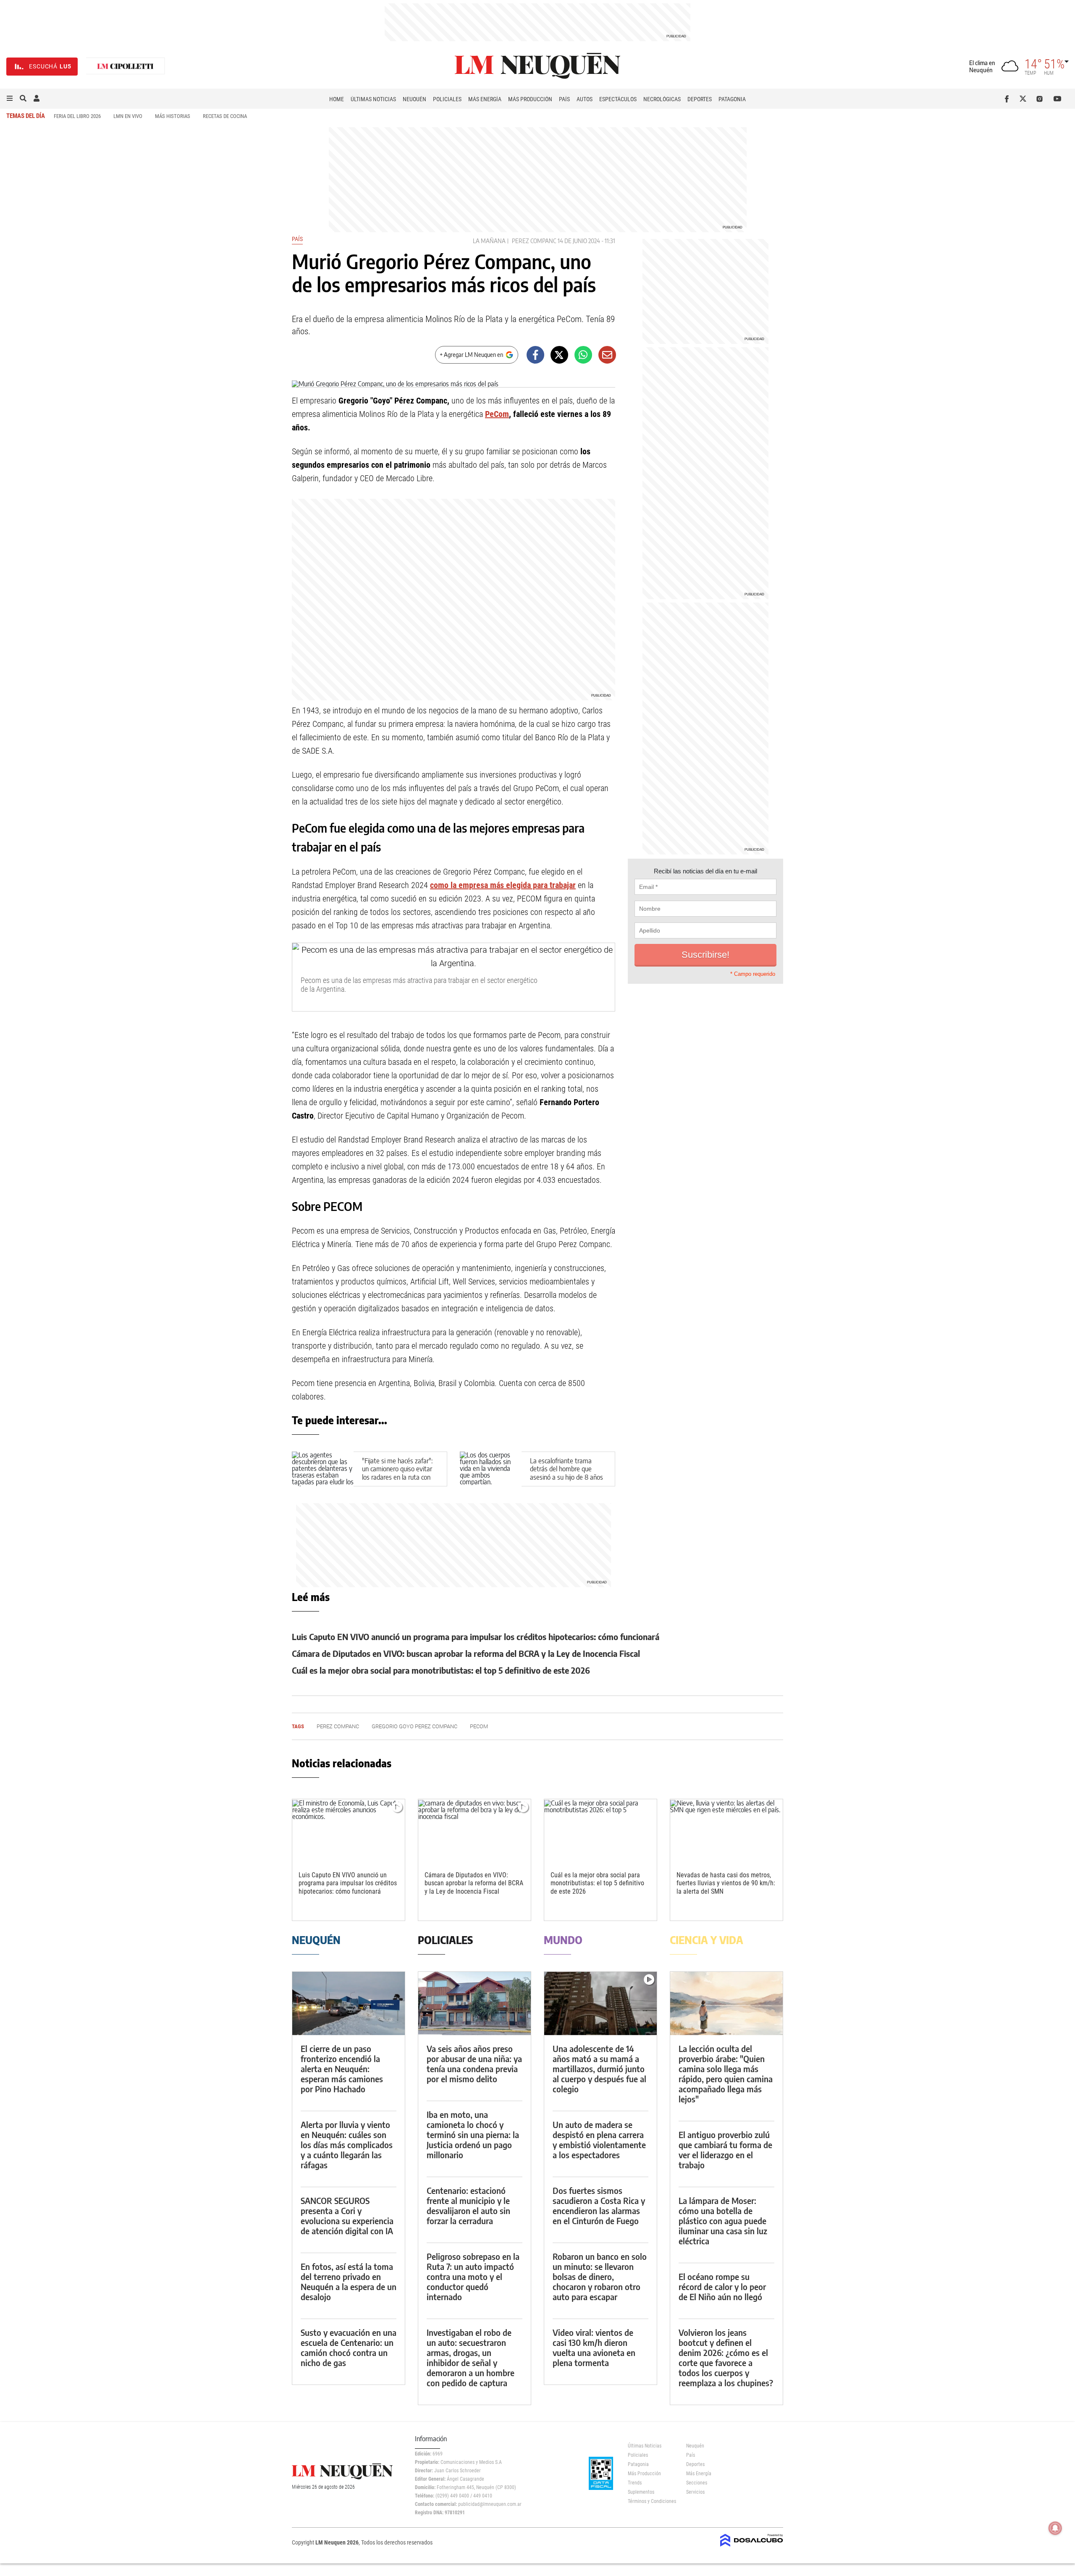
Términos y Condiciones (651, 2501)
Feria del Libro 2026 (77, 116)
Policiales (447, 99)
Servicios (695, 2492)
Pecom (479, 1726)
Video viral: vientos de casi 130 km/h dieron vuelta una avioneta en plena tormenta (594, 2347)
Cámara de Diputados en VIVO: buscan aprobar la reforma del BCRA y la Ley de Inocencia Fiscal (466, 1653)
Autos (585, 99)
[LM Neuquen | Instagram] (1041, 99)
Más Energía (485, 99)
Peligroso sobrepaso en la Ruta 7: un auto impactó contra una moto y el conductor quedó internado (473, 2276)
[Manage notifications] (1055, 2528)
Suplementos (641, 2492)
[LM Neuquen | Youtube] (1058, 99)
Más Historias (173, 116)
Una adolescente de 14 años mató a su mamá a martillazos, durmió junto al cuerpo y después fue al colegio (599, 2069)
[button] (10, 99)
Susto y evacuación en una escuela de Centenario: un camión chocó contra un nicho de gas (349, 2347)
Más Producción (530, 99)
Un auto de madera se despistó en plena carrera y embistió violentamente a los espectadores (599, 2140)
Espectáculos (618, 99)
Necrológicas (662, 99)
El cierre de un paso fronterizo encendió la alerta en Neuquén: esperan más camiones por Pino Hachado (342, 2069)
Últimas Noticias (373, 99)
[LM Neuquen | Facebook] (1008, 99)
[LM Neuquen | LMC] (126, 67)
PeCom (497, 414)
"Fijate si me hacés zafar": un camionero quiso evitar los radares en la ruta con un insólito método (397, 1473)
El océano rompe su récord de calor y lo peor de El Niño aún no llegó (722, 2286)
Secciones (697, 2483)
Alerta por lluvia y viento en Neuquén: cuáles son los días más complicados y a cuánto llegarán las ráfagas (347, 2145)
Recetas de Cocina (225, 116)
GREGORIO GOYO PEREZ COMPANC (414, 1726)
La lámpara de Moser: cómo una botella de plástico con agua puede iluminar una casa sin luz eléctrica (723, 2221)
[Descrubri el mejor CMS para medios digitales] (752, 2547)
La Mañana (489, 241)
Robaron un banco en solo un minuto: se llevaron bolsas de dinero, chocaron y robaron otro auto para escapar (600, 2276)
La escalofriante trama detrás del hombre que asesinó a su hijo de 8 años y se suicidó (566, 1473)
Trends (635, 2483)
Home (337, 99)
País (564, 99)
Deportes (700, 99)
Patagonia (732, 99)
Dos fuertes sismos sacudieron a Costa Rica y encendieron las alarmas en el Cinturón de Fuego (599, 2205)
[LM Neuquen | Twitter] (1025, 99)
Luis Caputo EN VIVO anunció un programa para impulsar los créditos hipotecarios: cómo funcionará (476, 1637)
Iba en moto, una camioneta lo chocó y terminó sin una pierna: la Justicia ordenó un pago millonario (473, 2134)
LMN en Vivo (128, 116)
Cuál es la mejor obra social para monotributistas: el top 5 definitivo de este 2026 (441, 1670)
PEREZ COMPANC (534, 241)
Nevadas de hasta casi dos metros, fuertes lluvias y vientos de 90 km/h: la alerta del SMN (726, 1883)
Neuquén (414, 99)
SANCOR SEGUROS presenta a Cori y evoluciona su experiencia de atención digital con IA (347, 2216)
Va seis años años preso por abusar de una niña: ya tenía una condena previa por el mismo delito (474, 2064)
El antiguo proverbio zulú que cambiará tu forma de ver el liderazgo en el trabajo (725, 2150)
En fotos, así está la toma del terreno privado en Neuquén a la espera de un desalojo (349, 2281)
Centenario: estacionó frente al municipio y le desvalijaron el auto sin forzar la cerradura (468, 2205)
